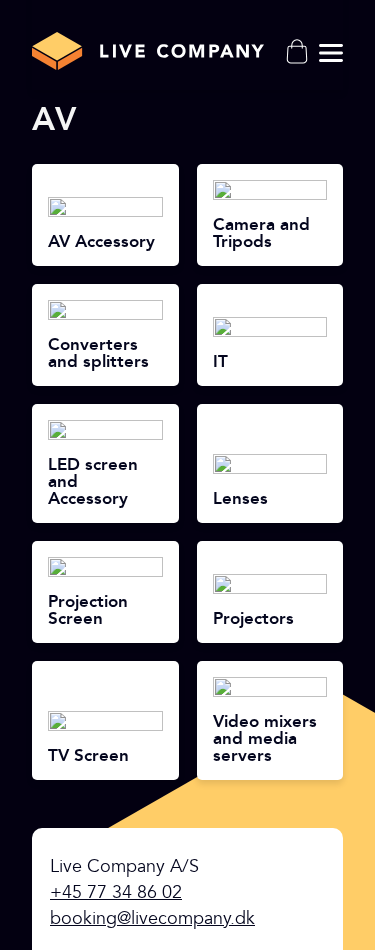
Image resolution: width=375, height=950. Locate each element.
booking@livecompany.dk (152, 918)
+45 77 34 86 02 (116, 892)
